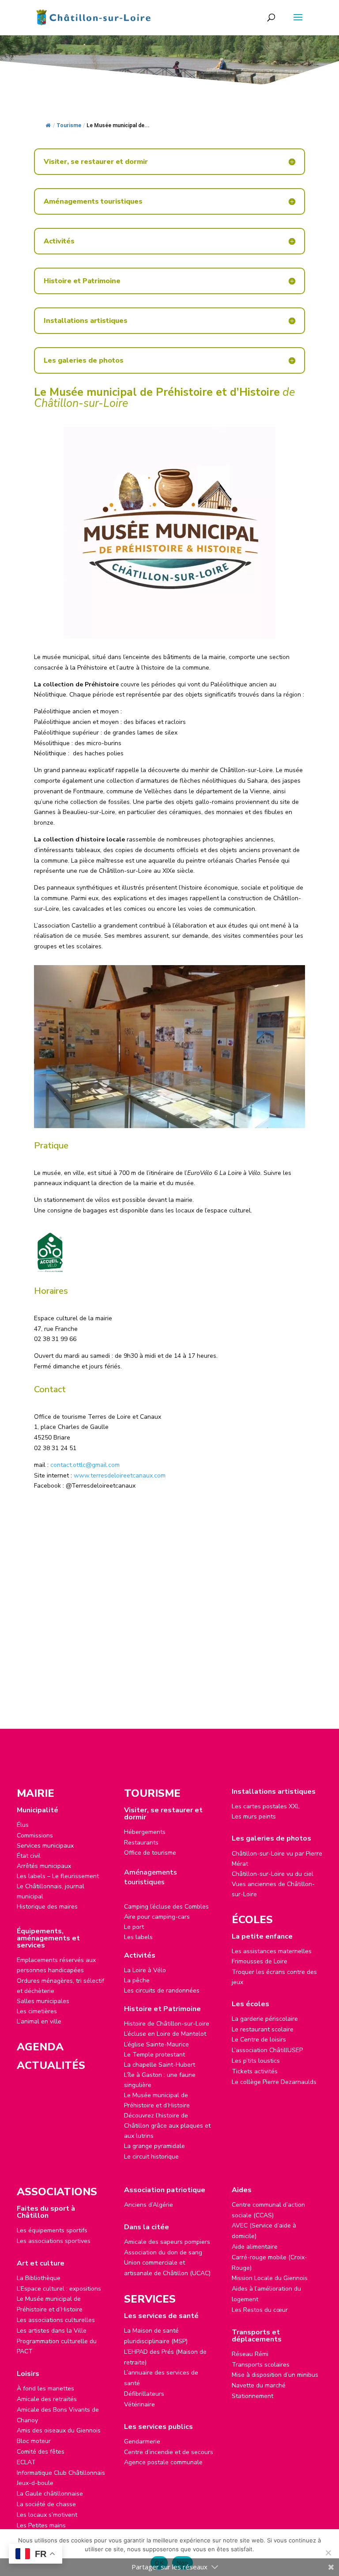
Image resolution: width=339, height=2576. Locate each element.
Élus (23, 1825)
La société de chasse (46, 2504)
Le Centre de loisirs (259, 2040)
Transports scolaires (261, 2365)
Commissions (35, 1835)
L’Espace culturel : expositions (59, 2289)
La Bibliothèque (39, 2278)
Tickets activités (255, 2071)
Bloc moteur (34, 2441)
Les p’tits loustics (256, 2061)
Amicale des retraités (47, 2399)
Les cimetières (37, 2011)
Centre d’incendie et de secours (169, 2452)
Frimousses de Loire (260, 1961)
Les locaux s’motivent (47, 2515)
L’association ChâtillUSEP (267, 2050)
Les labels (138, 1937)
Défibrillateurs (144, 2394)
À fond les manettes (45, 2388)
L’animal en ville (39, 2021)
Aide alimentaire (255, 2247)
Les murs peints (254, 1816)
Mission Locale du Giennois (270, 2278)
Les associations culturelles (56, 2320)
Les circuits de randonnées (162, 1991)
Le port (134, 1927)
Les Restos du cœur (260, 2310)
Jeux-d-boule (35, 2483)
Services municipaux (45, 1846)
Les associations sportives (54, 2241)
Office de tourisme (150, 1853)
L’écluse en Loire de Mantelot (165, 2034)
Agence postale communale (163, 2462)
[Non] (328, 2553)
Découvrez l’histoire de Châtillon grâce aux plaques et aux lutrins (167, 2126)
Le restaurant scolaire (263, 2029)
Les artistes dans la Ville (52, 2331)
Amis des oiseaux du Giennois (59, 2430)
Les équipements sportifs (52, 2230)
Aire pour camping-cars (157, 1917)
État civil (29, 1856)
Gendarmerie (142, 2442)
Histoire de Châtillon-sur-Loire (167, 2024)
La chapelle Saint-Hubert (160, 2065)
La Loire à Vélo (145, 1970)
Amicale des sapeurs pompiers (167, 2242)
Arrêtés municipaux (44, 1866)
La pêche (137, 1980)
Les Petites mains (41, 2525)
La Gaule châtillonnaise (50, 2494)
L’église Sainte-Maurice (156, 2044)
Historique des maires (47, 1907)
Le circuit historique (151, 2157)
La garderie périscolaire (265, 2019)
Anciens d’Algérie (149, 2205)
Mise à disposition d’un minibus (275, 2375)
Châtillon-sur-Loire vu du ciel (273, 1874)
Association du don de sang (163, 2252)
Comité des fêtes (41, 2452)
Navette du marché (259, 2385)
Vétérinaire (139, 2404)
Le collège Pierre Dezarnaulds (274, 2082)
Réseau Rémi (250, 2354)
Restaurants (141, 1843)
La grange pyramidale (154, 2146)
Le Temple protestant (154, 2055)
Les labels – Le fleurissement (58, 1876)
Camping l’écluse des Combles (166, 1907)
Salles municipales (43, 2001)
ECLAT (26, 2462)
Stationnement (252, 2396)
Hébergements (145, 1832)
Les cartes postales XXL (266, 1806)
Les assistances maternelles (272, 1951)
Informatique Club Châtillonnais (61, 2473)
